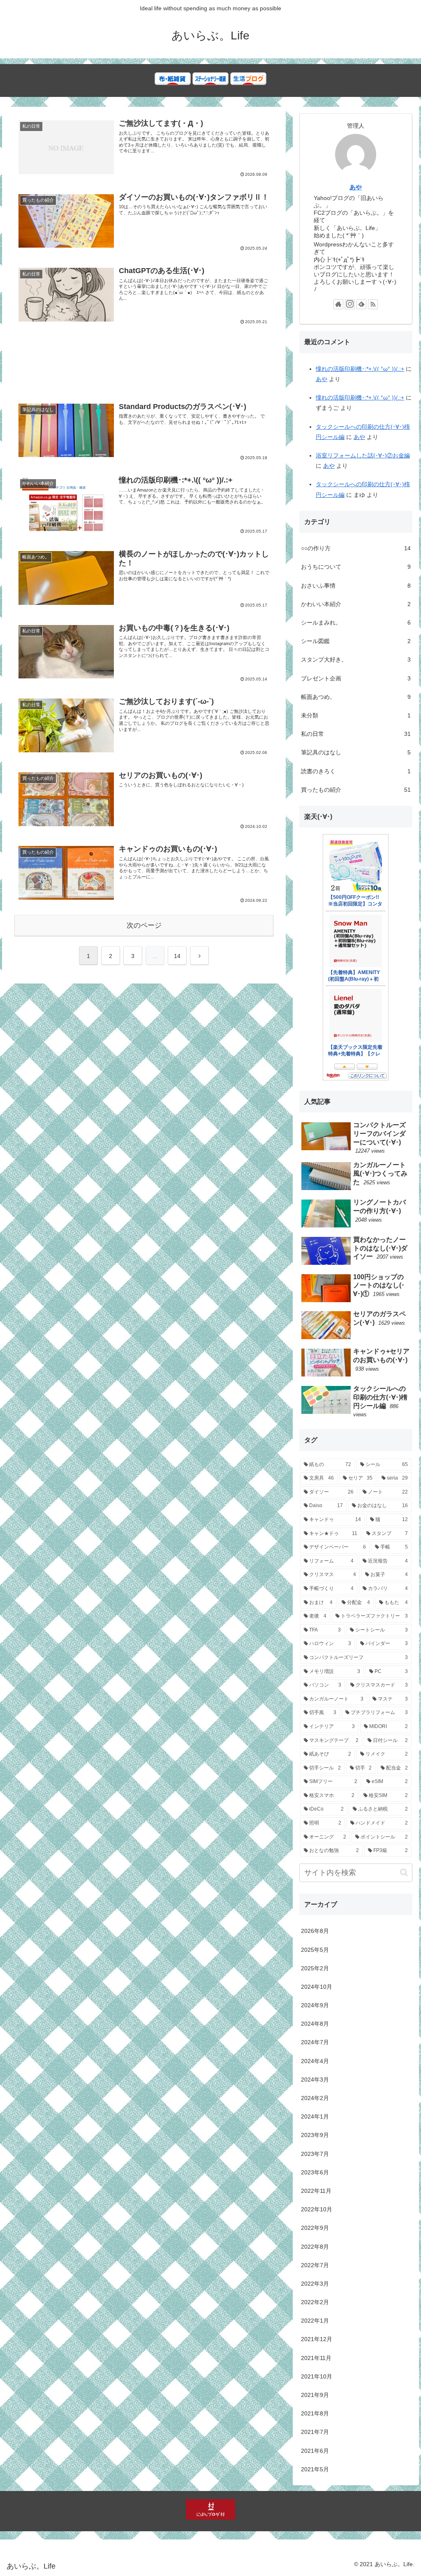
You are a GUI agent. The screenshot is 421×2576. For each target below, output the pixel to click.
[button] (404, 1872)
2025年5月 (315, 1950)
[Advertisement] (144, 367)
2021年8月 (315, 2413)
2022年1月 (315, 2321)
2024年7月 (315, 2042)
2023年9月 (315, 2135)
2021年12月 (317, 2339)
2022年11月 (316, 2191)
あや (356, 187)
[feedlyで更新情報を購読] (361, 304)
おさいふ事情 (356, 586)
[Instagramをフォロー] (350, 304)
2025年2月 (315, 1968)
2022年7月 (315, 2265)
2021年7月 (315, 2432)
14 (177, 956)
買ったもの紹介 (356, 790)
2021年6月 (315, 2451)
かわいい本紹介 (356, 604)
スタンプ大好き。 (356, 660)
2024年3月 (315, 2080)
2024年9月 (315, 2005)
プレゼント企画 (356, 678)
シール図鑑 (356, 641)
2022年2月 (315, 2302)
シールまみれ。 (356, 623)
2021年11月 (316, 2358)
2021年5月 (315, 2469)
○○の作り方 (356, 548)
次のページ (144, 925)
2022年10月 (317, 2209)
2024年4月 (315, 2061)
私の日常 (356, 734)
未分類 (356, 715)
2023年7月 (315, 2154)
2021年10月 (317, 2376)
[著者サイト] (338, 304)
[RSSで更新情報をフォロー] (373, 304)
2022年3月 (315, 2284)
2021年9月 (315, 2395)
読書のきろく (356, 771)
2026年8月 (315, 1931)
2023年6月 (315, 2172)
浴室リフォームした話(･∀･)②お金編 (363, 455)
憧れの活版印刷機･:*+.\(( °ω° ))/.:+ (360, 369)
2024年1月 (315, 2116)
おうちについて (356, 567)
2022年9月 (315, 2228)
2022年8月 (315, 2247)
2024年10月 (317, 1987)
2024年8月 (315, 2024)
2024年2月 (315, 2098)
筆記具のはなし (356, 752)
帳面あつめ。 (356, 697)
